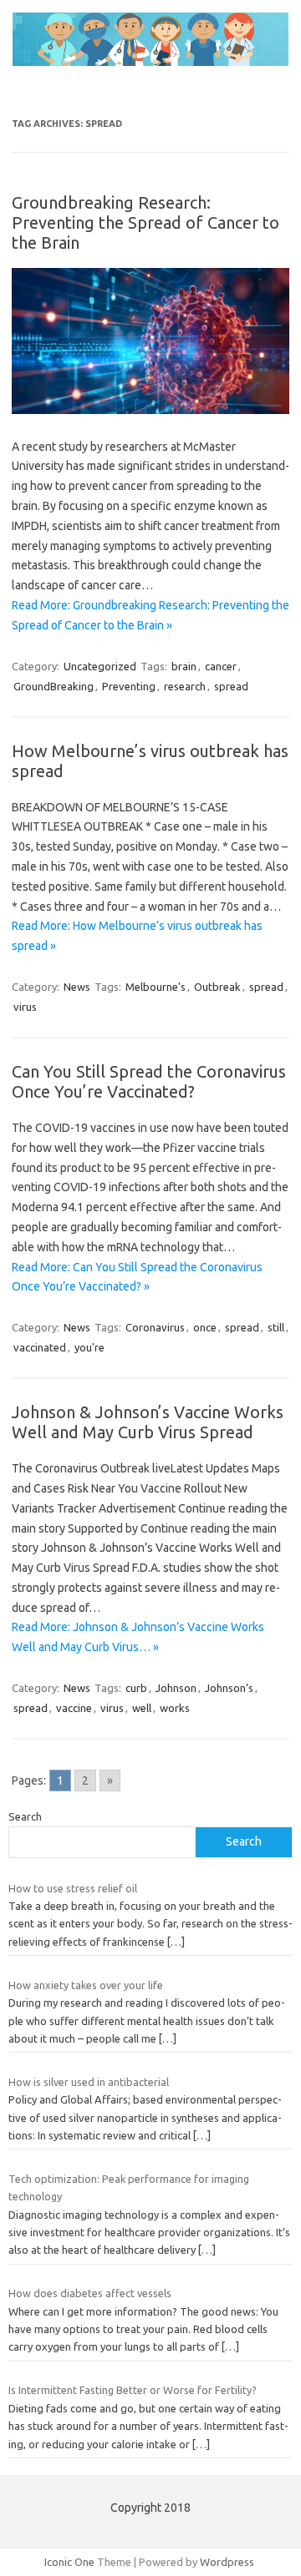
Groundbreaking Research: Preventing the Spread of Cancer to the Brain (145, 222)
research (185, 686)
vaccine (74, 1708)
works (175, 1708)
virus (25, 1007)
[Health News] (150, 62)
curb (136, 1688)
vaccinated (40, 1347)
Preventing (129, 686)
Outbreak (217, 987)
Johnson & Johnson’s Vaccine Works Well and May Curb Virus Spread (148, 1422)
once (205, 1327)
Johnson (176, 1688)
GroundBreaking (54, 686)
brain (184, 666)
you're (89, 1347)
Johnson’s (229, 1688)
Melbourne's (156, 987)
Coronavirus (155, 1327)
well (142, 1708)
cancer (221, 666)
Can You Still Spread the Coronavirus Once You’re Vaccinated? (149, 1081)
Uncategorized (100, 666)
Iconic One (69, 2562)
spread (231, 686)
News (77, 987)
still (276, 1327)
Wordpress (227, 2562)
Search (25, 1816)
